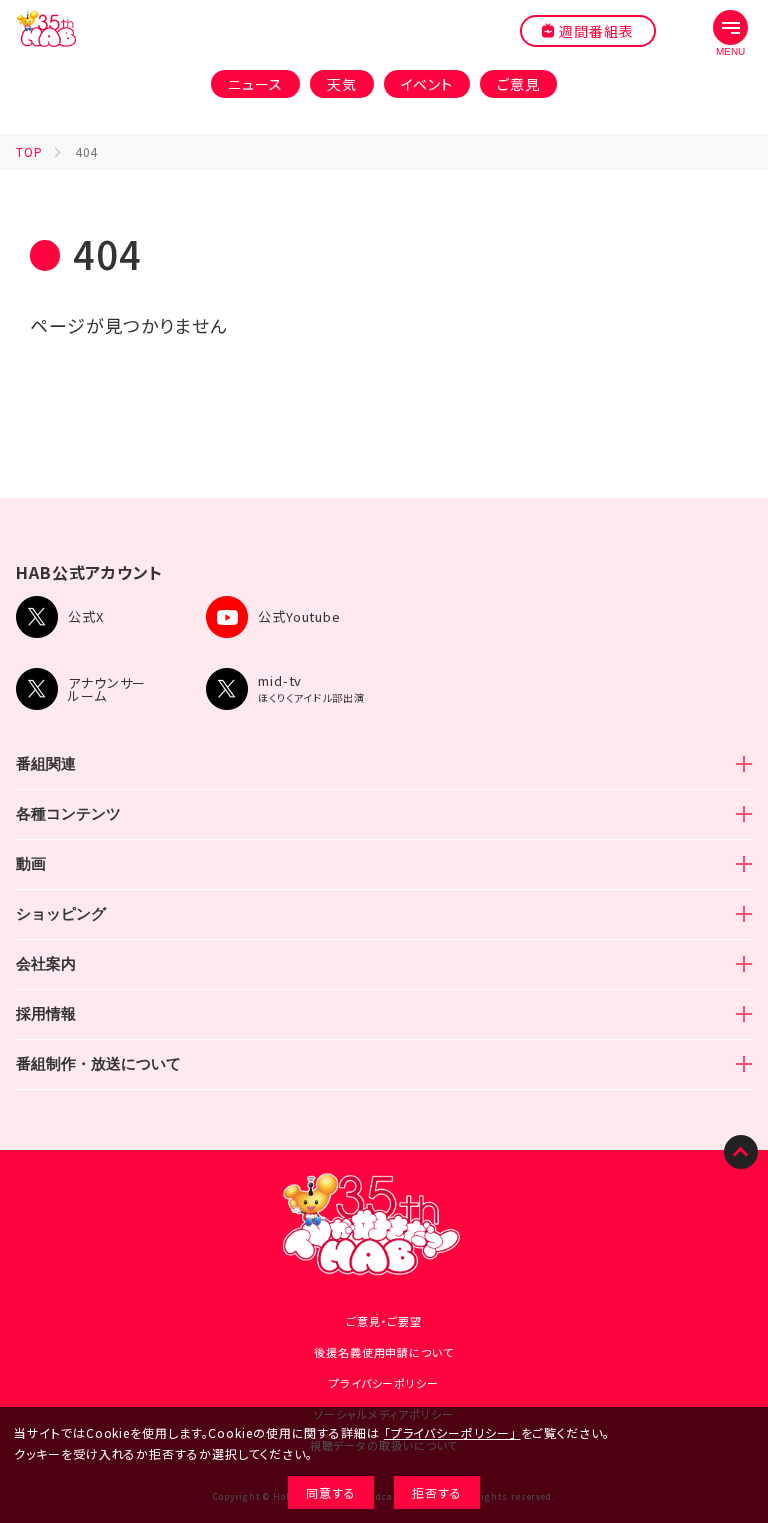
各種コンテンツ (68, 813)
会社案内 (46, 963)
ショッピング (61, 913)
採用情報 (46, 1013)
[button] (730, 33)
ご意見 (518, 84)
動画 (31, 863)
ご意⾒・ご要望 (384, 1321)
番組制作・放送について (98, 1063)
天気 (342, 84)
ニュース (255, 84)
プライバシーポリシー (384, 1383)
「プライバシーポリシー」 (450, 1432)
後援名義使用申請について (384, 1352)
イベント (427, 84)
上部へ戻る (741, 1152)
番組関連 (46, 763)
